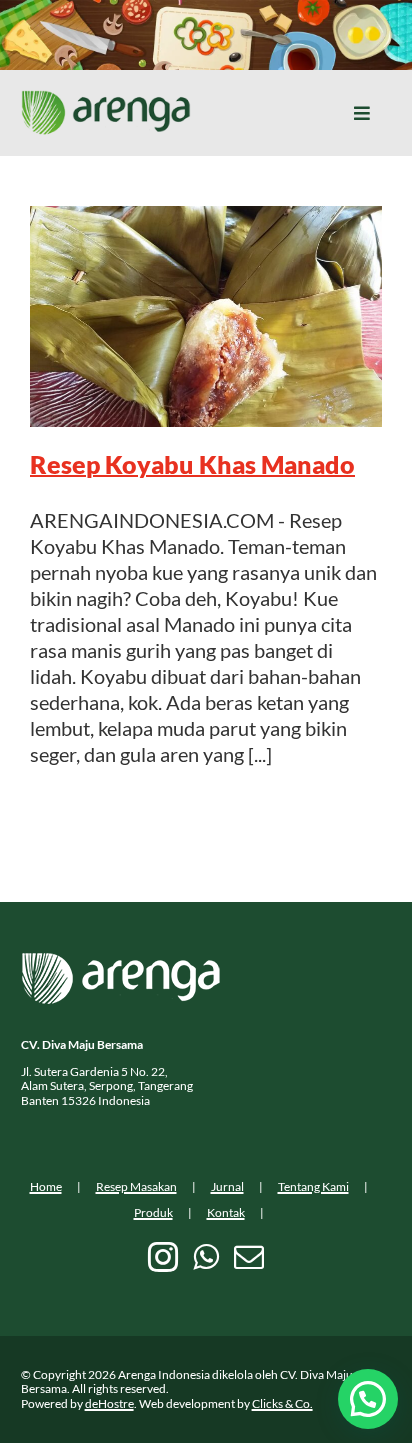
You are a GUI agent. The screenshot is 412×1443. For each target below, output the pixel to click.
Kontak (226, 1212)
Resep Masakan (136, 1186)
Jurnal (227, 1186)
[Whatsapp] (206, 1257)
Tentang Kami (313, 1186)
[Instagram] (163, 1257)
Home (46, 1186)
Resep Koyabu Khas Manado (192, 464)
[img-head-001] (106, 100)
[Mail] (249, 1257)
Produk (153, 1212)
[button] (368, 1399)
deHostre (109, 1403)
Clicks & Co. (282, 1403)
